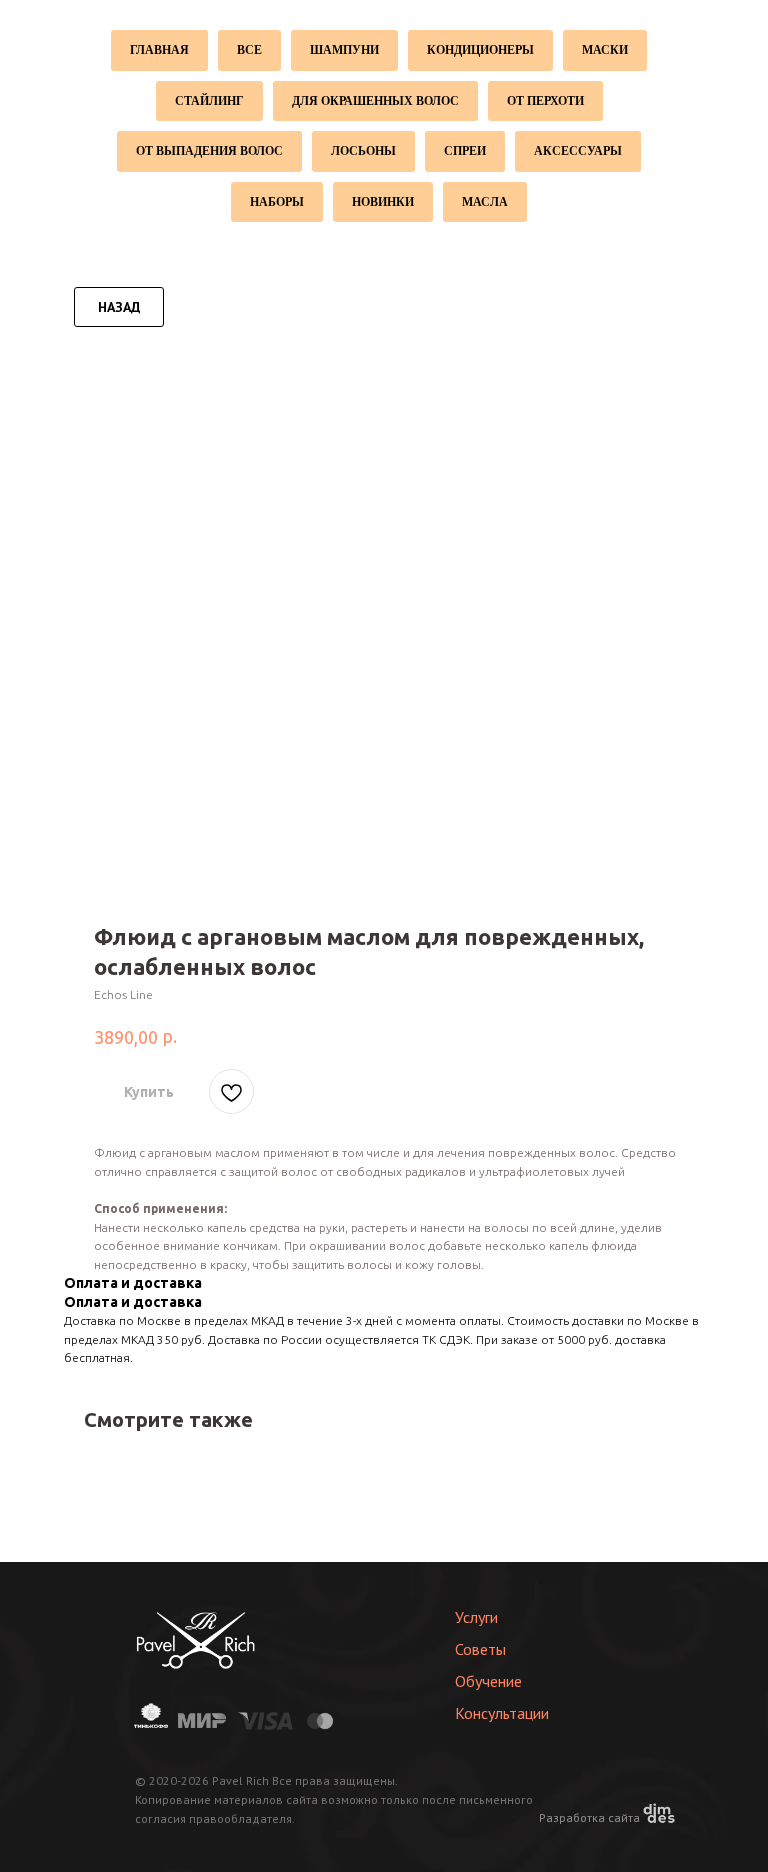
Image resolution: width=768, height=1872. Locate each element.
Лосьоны (363, 151)
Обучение (488, 1681)
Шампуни (344, 50)
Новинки (383, 202)
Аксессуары (578, 151)
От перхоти (545, 101)
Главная (159, 50)
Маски (605, 50)
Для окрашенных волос (375, 101)
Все (249, 50)
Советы (480, 1649)
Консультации (502, 1713)
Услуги (476, 1617)
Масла (485, 202)
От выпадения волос (209, 151)
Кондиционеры (480, 50)
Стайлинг (209, 101)
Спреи (465, 151)
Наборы (277, 202)
